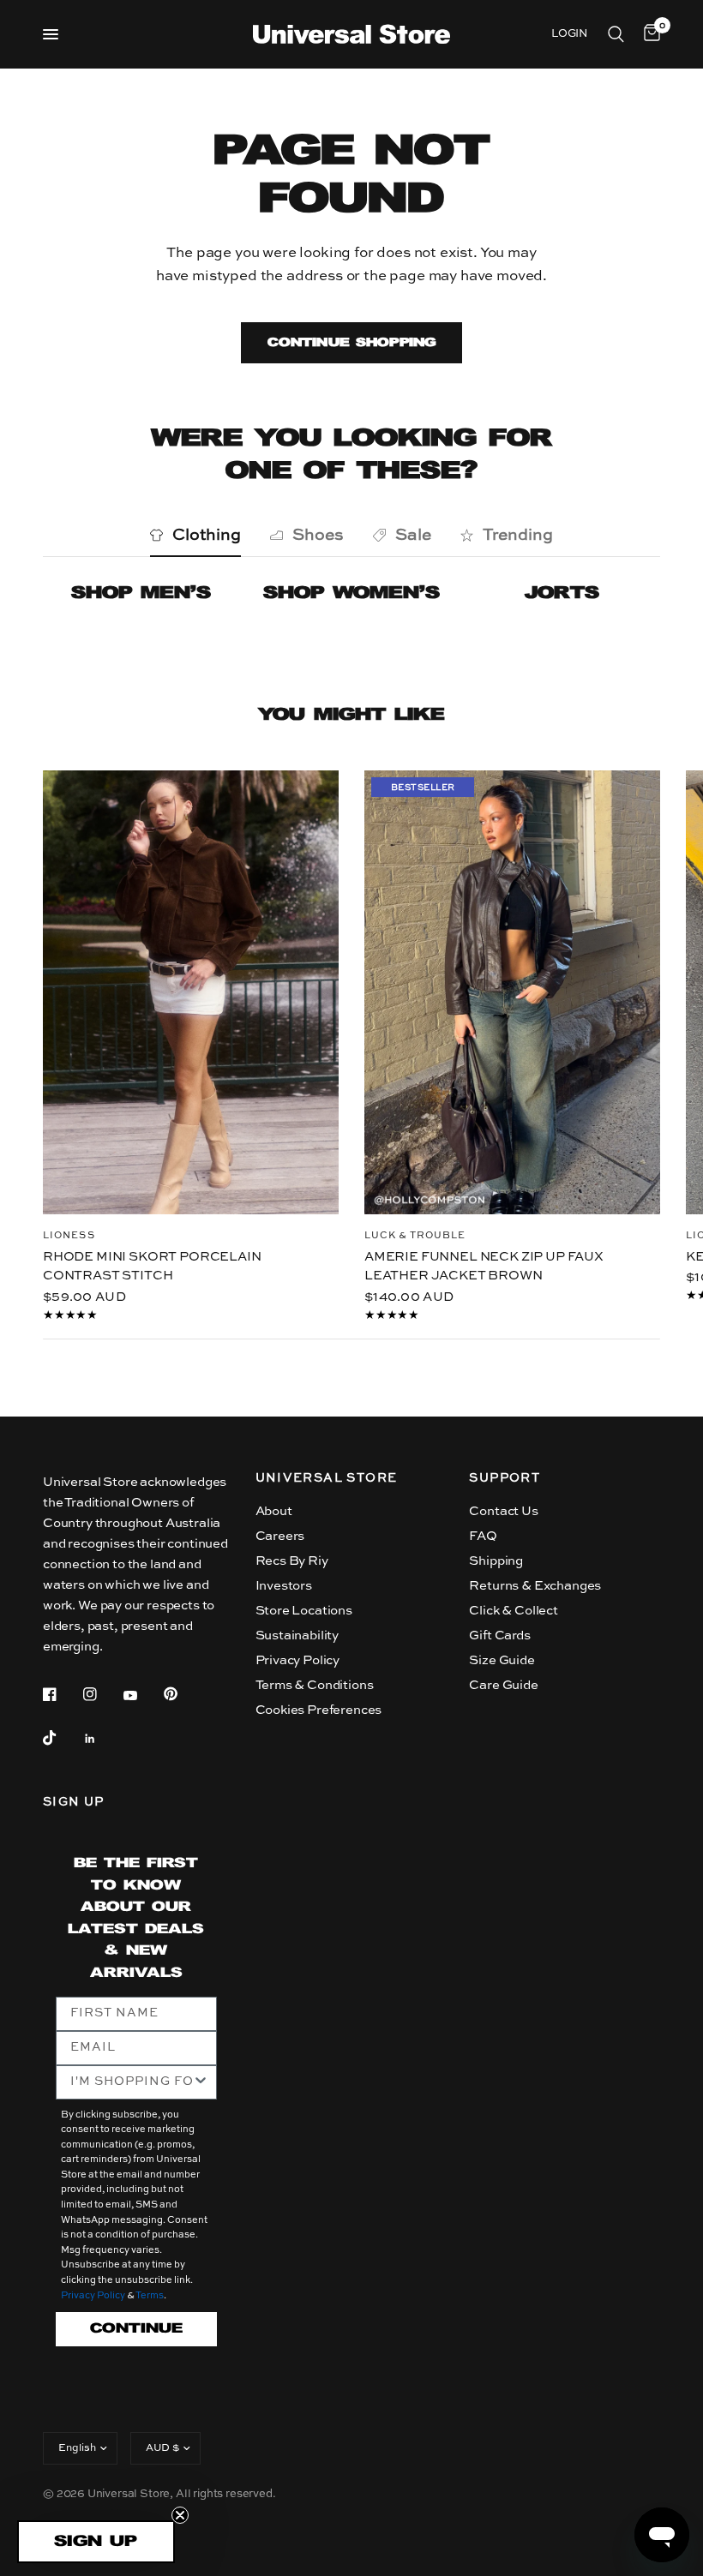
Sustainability (297, 1635)
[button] (96, 2542)
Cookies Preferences (319, 1710)
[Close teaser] (180, 2515)
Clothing (207, 535)
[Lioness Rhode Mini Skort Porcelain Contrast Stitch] (191, 992)
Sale (413, 535)
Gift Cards (499, 1635)
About (274, 1511)
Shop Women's (351, 593)
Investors (284, 1586)
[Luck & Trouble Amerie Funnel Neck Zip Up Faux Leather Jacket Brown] (512, 992)
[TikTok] (62, 1738)
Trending (518, 535)
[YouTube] (142, 1696)
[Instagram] (102, 1694)
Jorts (562, 593)
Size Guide (502, 1660)
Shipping (496, 1561)
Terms (150, 2296)
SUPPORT (505, 1478)
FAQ (483, 1536)
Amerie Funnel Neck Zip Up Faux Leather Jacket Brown (484, 1266)
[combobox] (131, 2082)
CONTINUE (136, 2329)
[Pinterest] (183, 1693)
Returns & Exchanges (535, 1586)
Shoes (318, 535)
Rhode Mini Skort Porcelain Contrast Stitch (152, 1266)
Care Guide (503, 1685)
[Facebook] (62, 1694)
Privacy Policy (298, 1660)
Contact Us (503, 1511)
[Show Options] (201, 2082)
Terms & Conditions (315, 1685)
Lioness (69, 1235)
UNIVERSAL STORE (327, 1478)
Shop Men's (141, 593)
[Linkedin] (102, 1739)
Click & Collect (513, 1611)
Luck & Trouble (415, 1235)
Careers (280, 1536)
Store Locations (304, 1611)
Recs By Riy (292, 1561)
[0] (649, 34)
